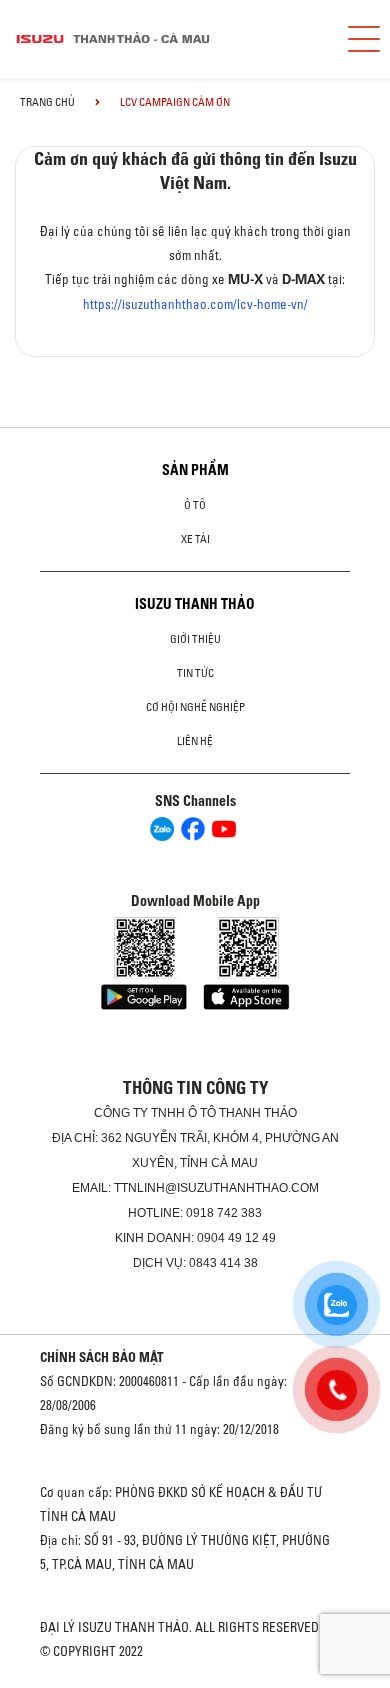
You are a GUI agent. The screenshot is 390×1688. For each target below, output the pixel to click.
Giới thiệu (195, 639)
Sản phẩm (195, 470)
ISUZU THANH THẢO (195, 604)
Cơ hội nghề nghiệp (195, 707)
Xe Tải (195, 539)
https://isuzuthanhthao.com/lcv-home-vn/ (195, 304)
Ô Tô (195, 505)
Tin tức (195, 673)
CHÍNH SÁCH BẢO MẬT (102, 1357)
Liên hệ (195, 741)
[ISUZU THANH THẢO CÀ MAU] (165, 38)
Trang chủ (47, 102)
